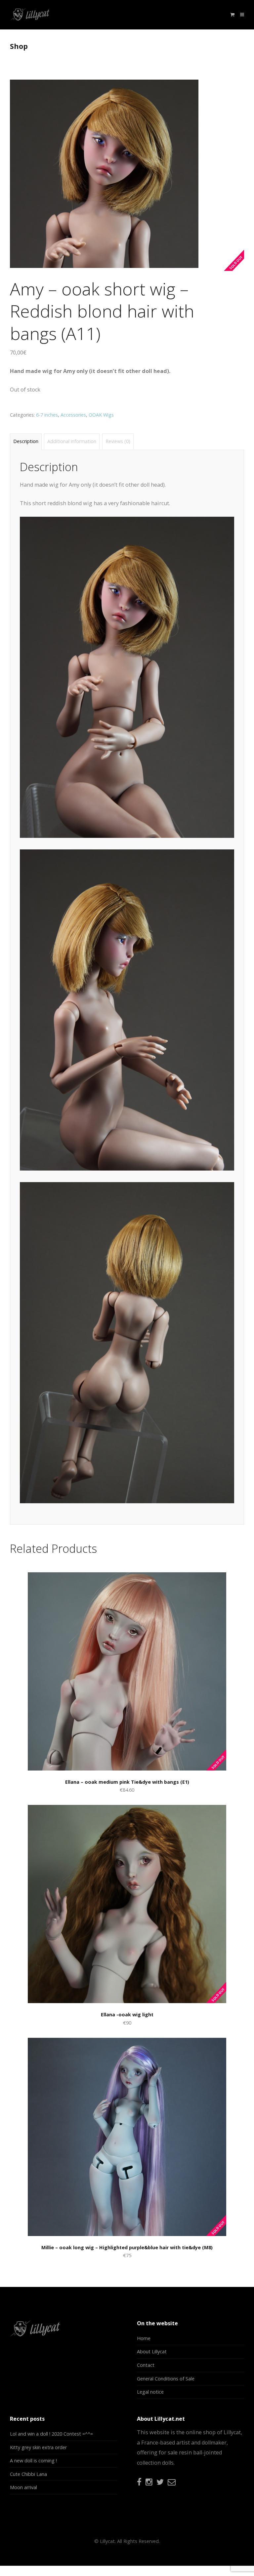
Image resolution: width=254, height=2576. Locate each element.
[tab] (26, 442)
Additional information (72, 441)
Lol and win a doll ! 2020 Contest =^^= (51, 2434)
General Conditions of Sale (166, 2379)
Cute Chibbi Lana (28, 2474)
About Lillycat (152, 2352)
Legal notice (150, 2392)
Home (144, 2338)
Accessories (73, 415)
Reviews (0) (118, 441)
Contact (146, 2365)
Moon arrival (23, 2487)
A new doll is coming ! (33, 2461)
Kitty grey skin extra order (38, 2447)
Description (26, 441)
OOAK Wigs (101, 415)
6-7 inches (47, 415)
